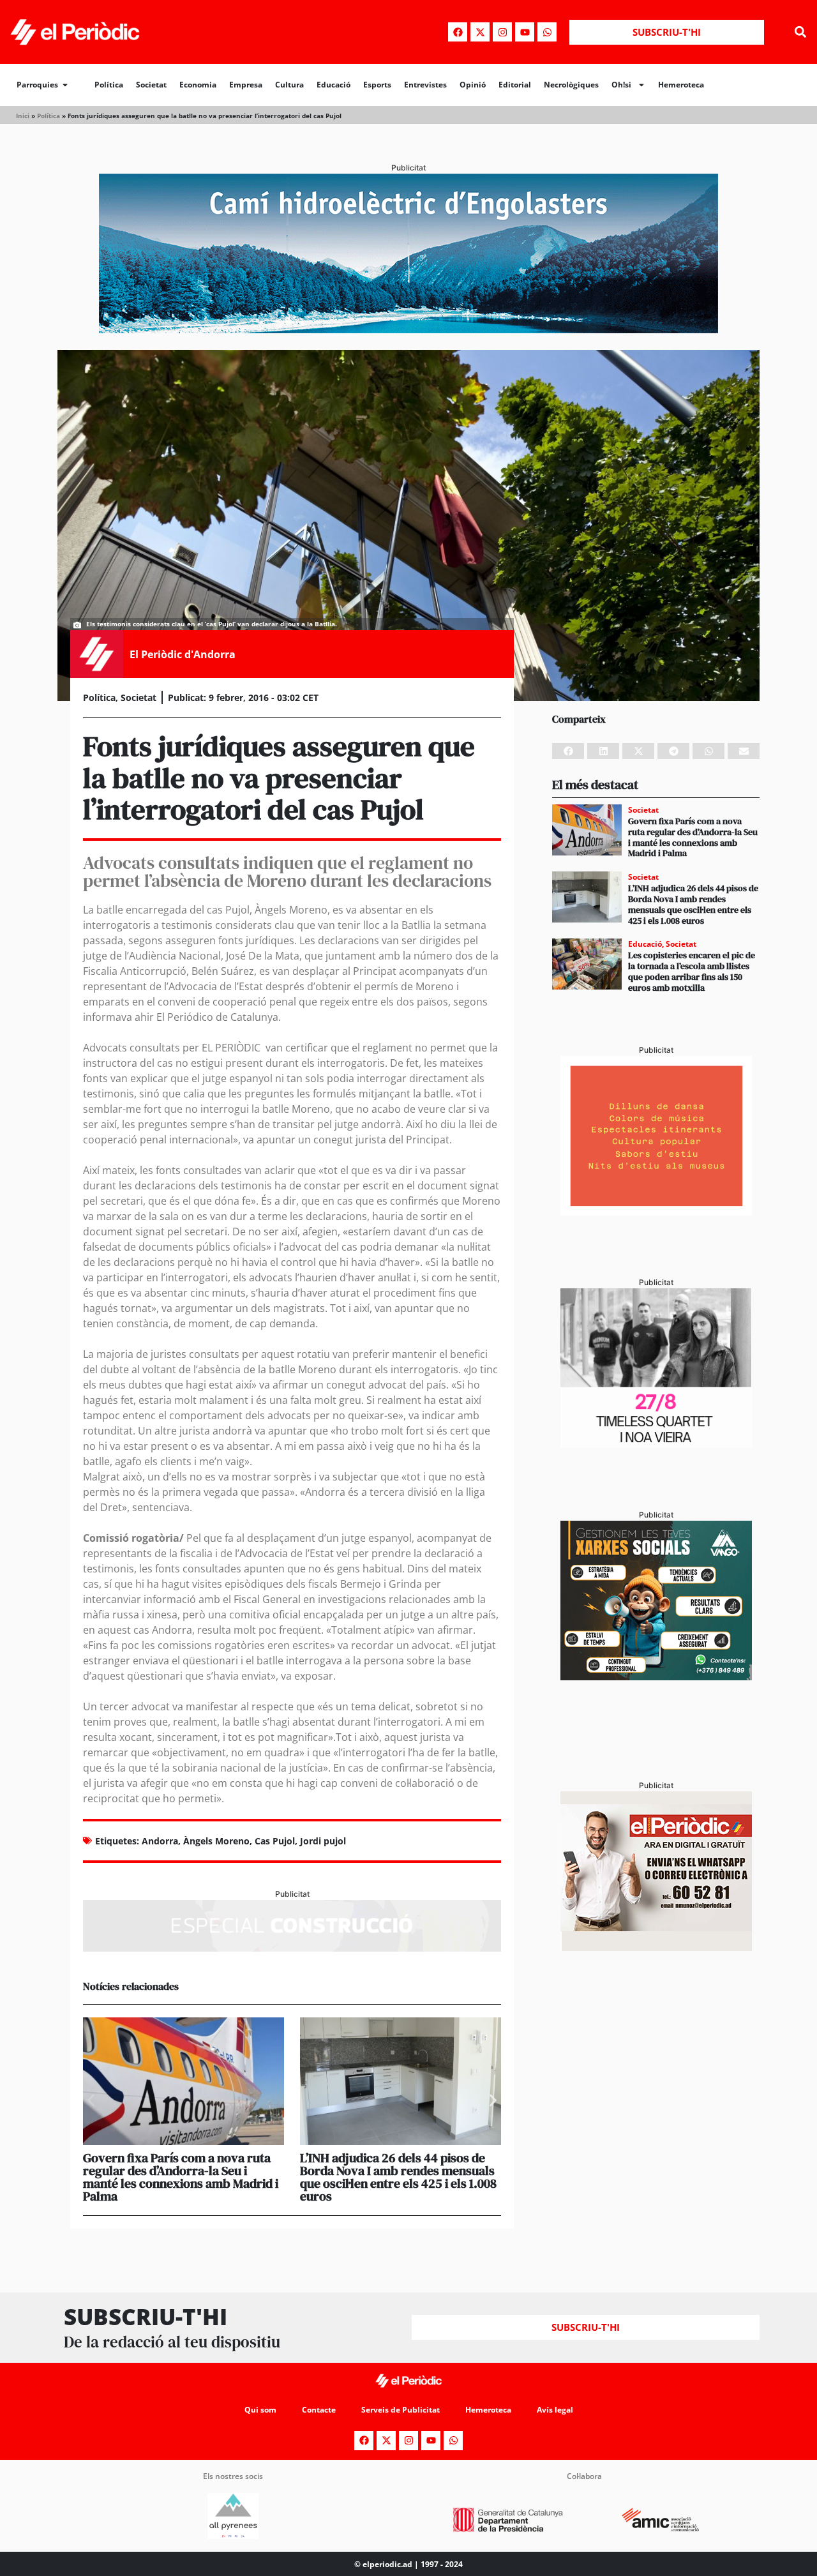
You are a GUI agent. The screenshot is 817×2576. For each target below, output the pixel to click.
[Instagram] (502, 32)
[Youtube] (525, 32)
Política (109, 85)
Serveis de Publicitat (401, 2410)
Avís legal (555, 2410)
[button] (800, 32)
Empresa (246, 85)
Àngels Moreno (216, 1841)
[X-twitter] (480, 32)
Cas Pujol (275, 1841)
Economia (198, 85)
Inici (23, 116)
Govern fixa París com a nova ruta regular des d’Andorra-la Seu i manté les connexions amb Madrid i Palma (181, 2177)
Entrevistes (425, 85)
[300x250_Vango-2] (656, 1676)
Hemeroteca (681, 85)
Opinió (473, 85)
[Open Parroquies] (65, 85)
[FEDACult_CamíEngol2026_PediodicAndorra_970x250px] (408, 329)
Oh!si (621, 85)
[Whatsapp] (547, 32)
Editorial (515, 85)
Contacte (319, 2410)
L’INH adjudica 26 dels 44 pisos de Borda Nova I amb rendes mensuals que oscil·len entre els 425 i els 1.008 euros (398, 2177)
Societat (151, 85)
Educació (334, 85)
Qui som (260, 2410)
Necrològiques (571, 85)
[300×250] (656, 1212)
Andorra (160, 1841)
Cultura (289, 85)
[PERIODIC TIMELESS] (656, 1444)
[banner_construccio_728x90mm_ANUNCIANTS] (292, 1948)
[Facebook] (458, 32)
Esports (377, 85)
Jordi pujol (323, 1841)
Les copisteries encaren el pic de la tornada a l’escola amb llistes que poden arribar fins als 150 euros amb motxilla (692, 971)
